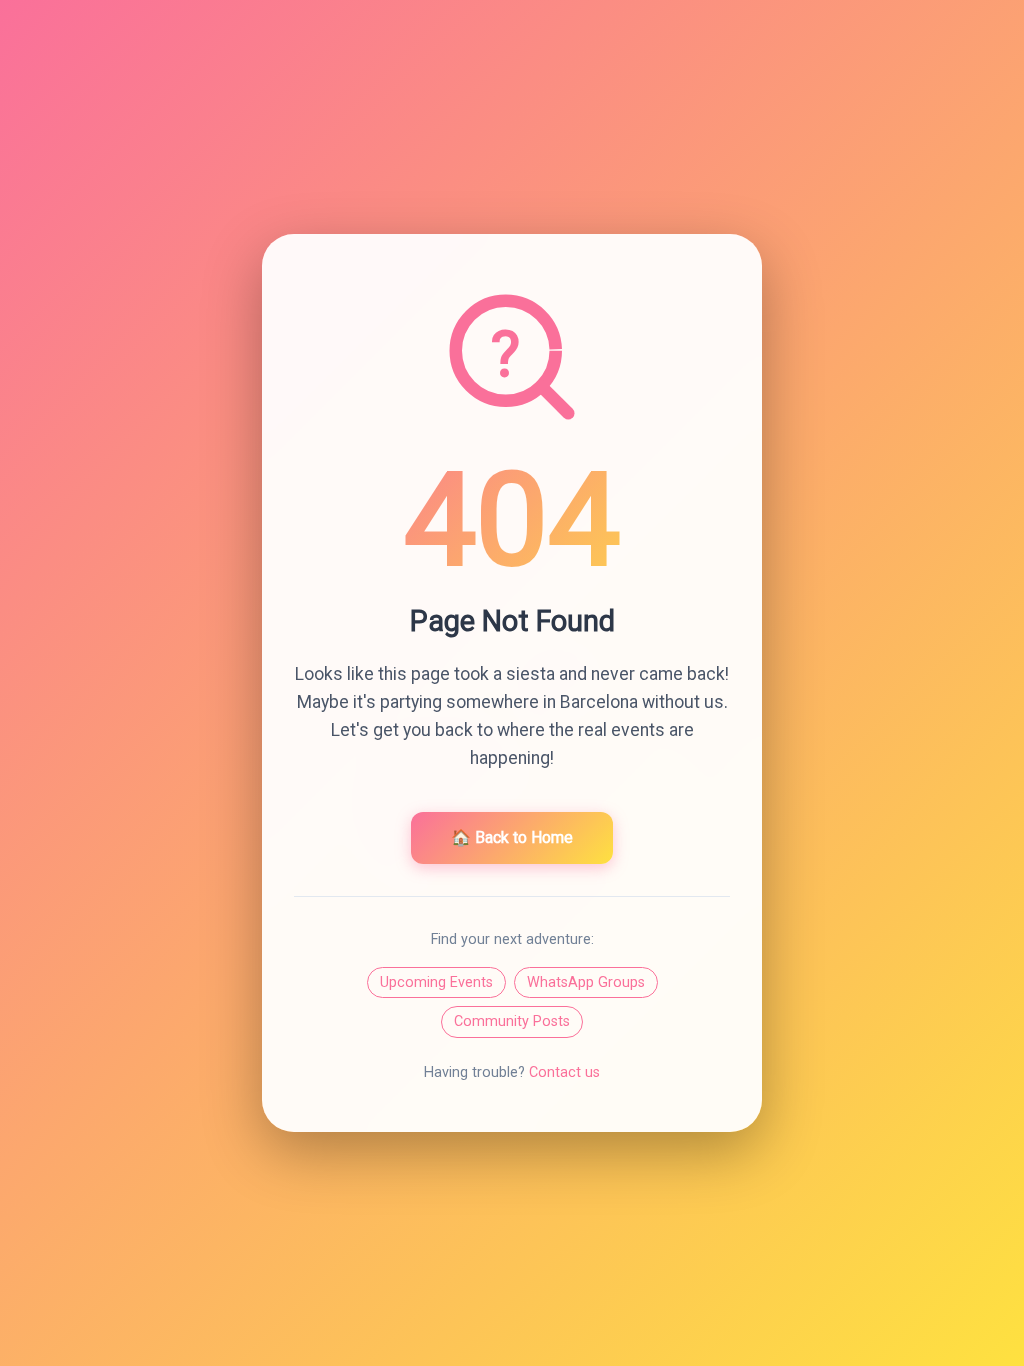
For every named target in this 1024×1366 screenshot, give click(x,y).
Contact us (564, 1072)
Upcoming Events (436, 982)
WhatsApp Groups (586, 982)
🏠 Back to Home (512, 837)
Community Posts (512, 1021)
